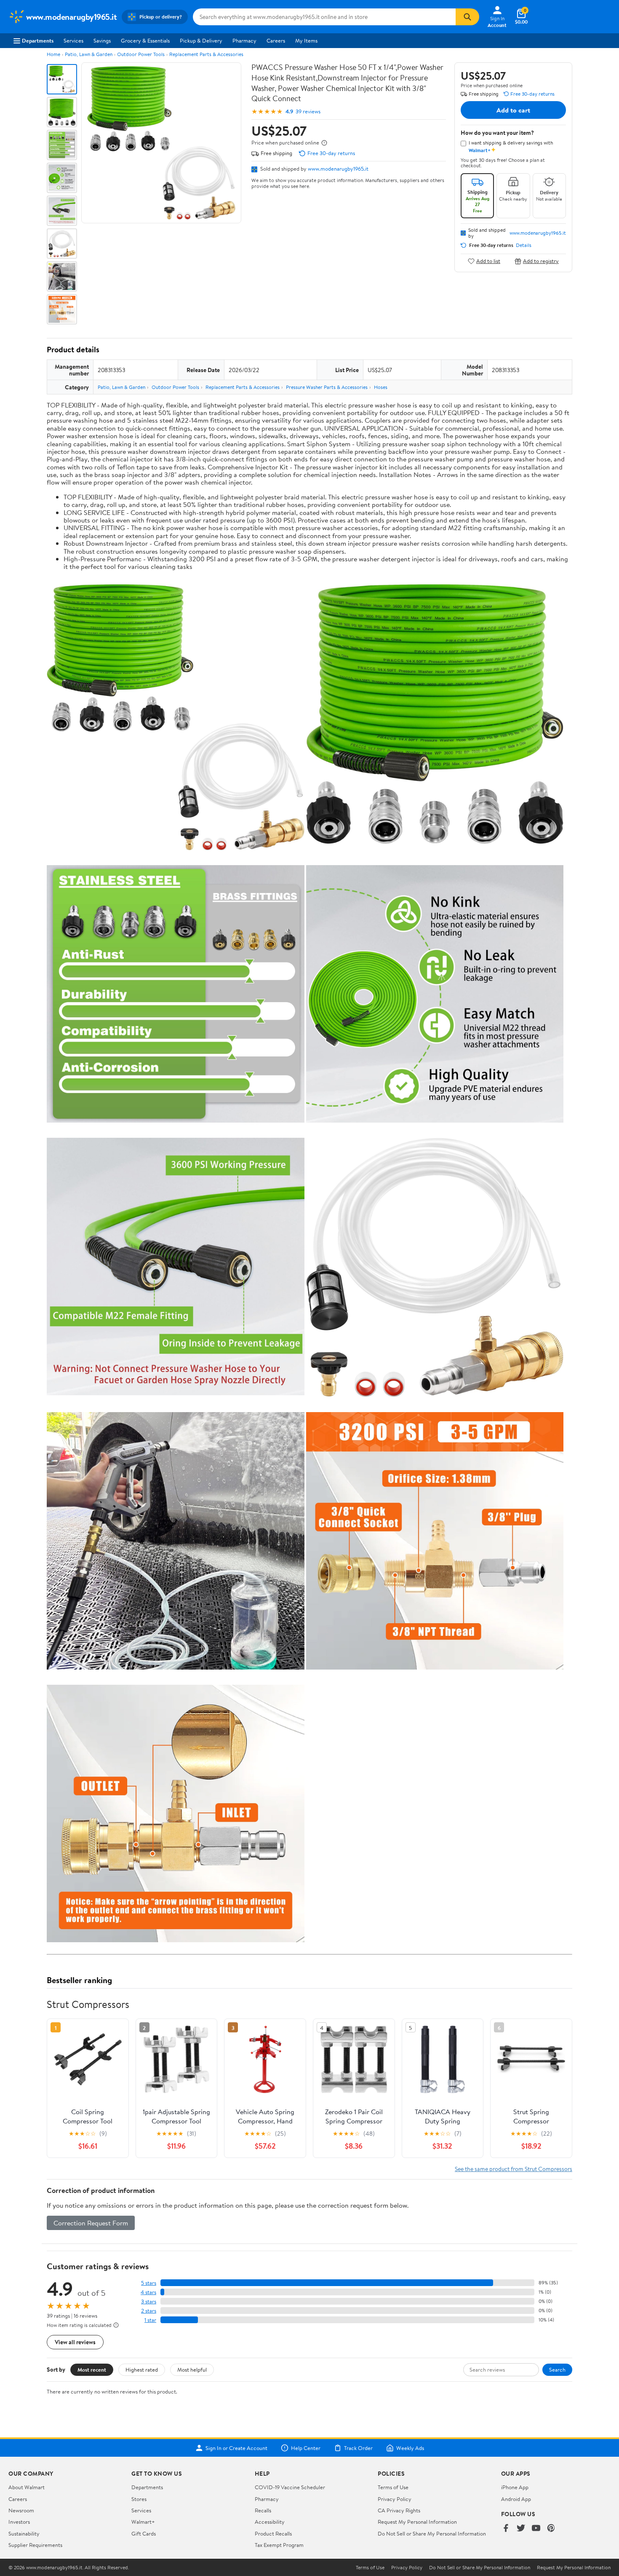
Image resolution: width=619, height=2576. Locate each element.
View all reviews (75, 2342)
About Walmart (27, 2487)
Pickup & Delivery (201, 40)
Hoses (381, 387)
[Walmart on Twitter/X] (521, 2529)
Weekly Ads (410, 2448)
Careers (276, 40)
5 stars (149, 2283)
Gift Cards (144, 2533)
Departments (38, 40)
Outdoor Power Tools (141, 54)
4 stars (148, 2292)
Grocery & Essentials (145, 40)
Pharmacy (244, 40)
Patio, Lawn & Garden (89, 54)
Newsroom (21, 2510)
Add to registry (541, 261)
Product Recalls (273, 2533)
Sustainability (24, 2533)
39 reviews (308, 111)
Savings (102, 40)
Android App (516, 2499)
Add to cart (513, 110)
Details (524, 245)
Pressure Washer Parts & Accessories (327, 387)
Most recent (92, 2370)
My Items (306, 40)
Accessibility (270, 2522)
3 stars (149, 2301)
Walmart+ (143, 2522)
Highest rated (142, 2370)
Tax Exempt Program (279, 2545)
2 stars (149, 2311)
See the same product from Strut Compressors (514, 2169)
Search (557, 2370)
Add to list (488, 261)
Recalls (263, 2510)
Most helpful (192, 2370)
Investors (19, 2522)
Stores (139, 2499)
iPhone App (515, 2487)
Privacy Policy (395, 2499)
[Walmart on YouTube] (536, 2529)
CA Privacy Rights (399, 2510)
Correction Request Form (91, 2223)
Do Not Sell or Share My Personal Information (432, 2533)
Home (53, 54)
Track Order (358, 2448)
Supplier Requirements (35, 2545)
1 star (150, 2320)
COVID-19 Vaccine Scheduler (290, 2487)
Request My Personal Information (417, 2522)
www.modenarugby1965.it (338, 169)
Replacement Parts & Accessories (206, 54)
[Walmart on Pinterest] (551, 2529)
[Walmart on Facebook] (506, 2529)
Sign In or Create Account (236, 2448)
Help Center (306, 2448)
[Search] (467, 17)
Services (73, 40)
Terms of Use (393, 2487)
